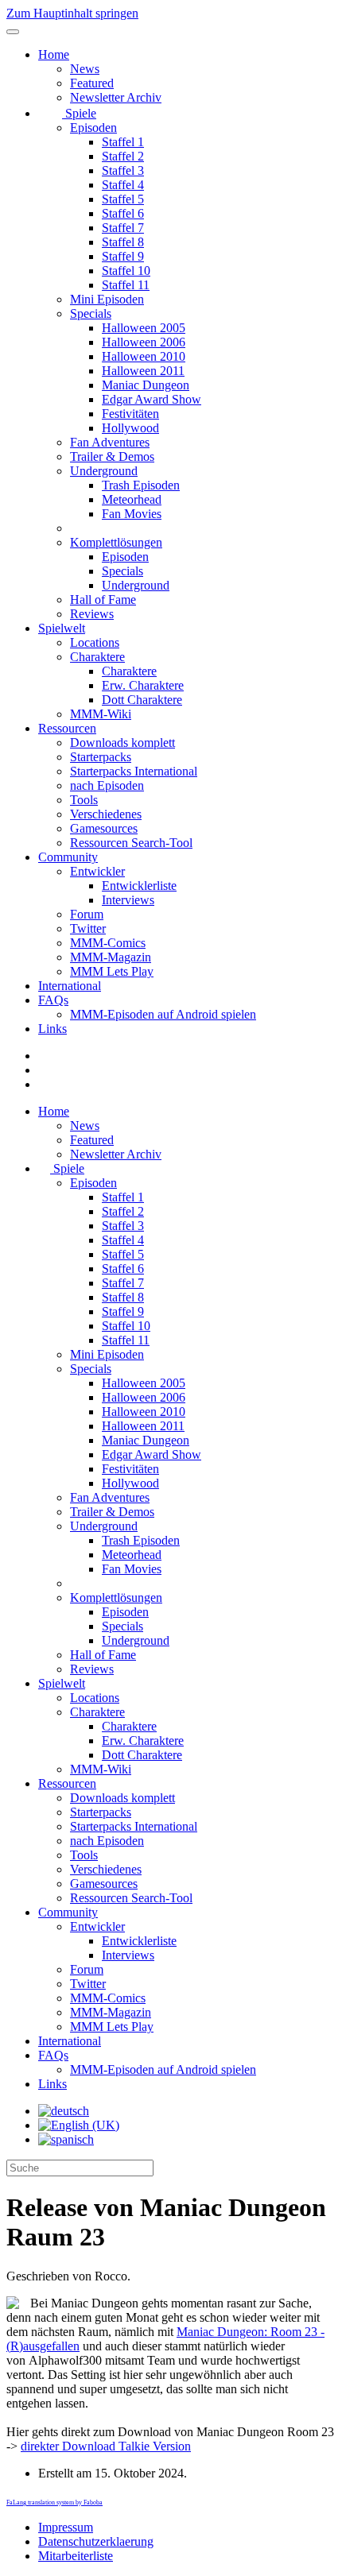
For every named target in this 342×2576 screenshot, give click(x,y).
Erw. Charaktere (143, 685)
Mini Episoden (107, 299)
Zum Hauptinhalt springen (72, 13)
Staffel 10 (126, 271)
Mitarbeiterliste (76, 2556)
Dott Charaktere (142, 700)
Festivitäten (130, 414)
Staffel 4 (123, 185)
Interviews (128, 900)
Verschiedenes (106, 814)
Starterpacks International (134, 771)
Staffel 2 (123, 156)
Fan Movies (132, 514)
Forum (87, 914)
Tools (84, 800)
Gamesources (104, 828)
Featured (92, 83)
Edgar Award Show (152, 399)
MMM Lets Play (112, 971)
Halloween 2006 (144, 342)
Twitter (88, 928)
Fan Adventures (110, 442)
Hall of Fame (103, 600)
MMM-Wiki (101, 714)
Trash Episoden (141, 485)
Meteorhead (132, 499)
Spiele (79, 113)
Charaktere (97, 657)
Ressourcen (67, 728)
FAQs (53, 1000)
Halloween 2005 (144, 328)
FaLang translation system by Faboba (54, 2503)
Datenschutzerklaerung (96, 2541)
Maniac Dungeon (146, 385)
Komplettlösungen (116, 542)
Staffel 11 (126, 285)
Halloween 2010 (144, 356)
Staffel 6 (123, 213)
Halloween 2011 (143, 371)
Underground (104, 471)
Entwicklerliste (139, 886)
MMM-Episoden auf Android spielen (163, 1014)
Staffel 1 (123, 142)
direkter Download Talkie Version (106, 2446)
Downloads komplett (122, 743)
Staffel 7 (123, 228)
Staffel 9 (123, 256)
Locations (95, 642)
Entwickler (97, 871)
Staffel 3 (123, 170)
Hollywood (130, 428)
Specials (91, 313)
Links (52, 1029)
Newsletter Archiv (116, 97)
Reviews (92, 614)
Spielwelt (62, 628)
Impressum (66, 2527)
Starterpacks (101, 757)
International (70, 986)
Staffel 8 (123, 242)
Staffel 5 (123, 199)
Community (68, 857)
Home (54, 54)
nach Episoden (107, 785)
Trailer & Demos (112, 456)
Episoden (93, 128)
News (85, 69)
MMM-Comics (108, 943)
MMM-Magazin (111, 957)
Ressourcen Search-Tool (131, 843)
